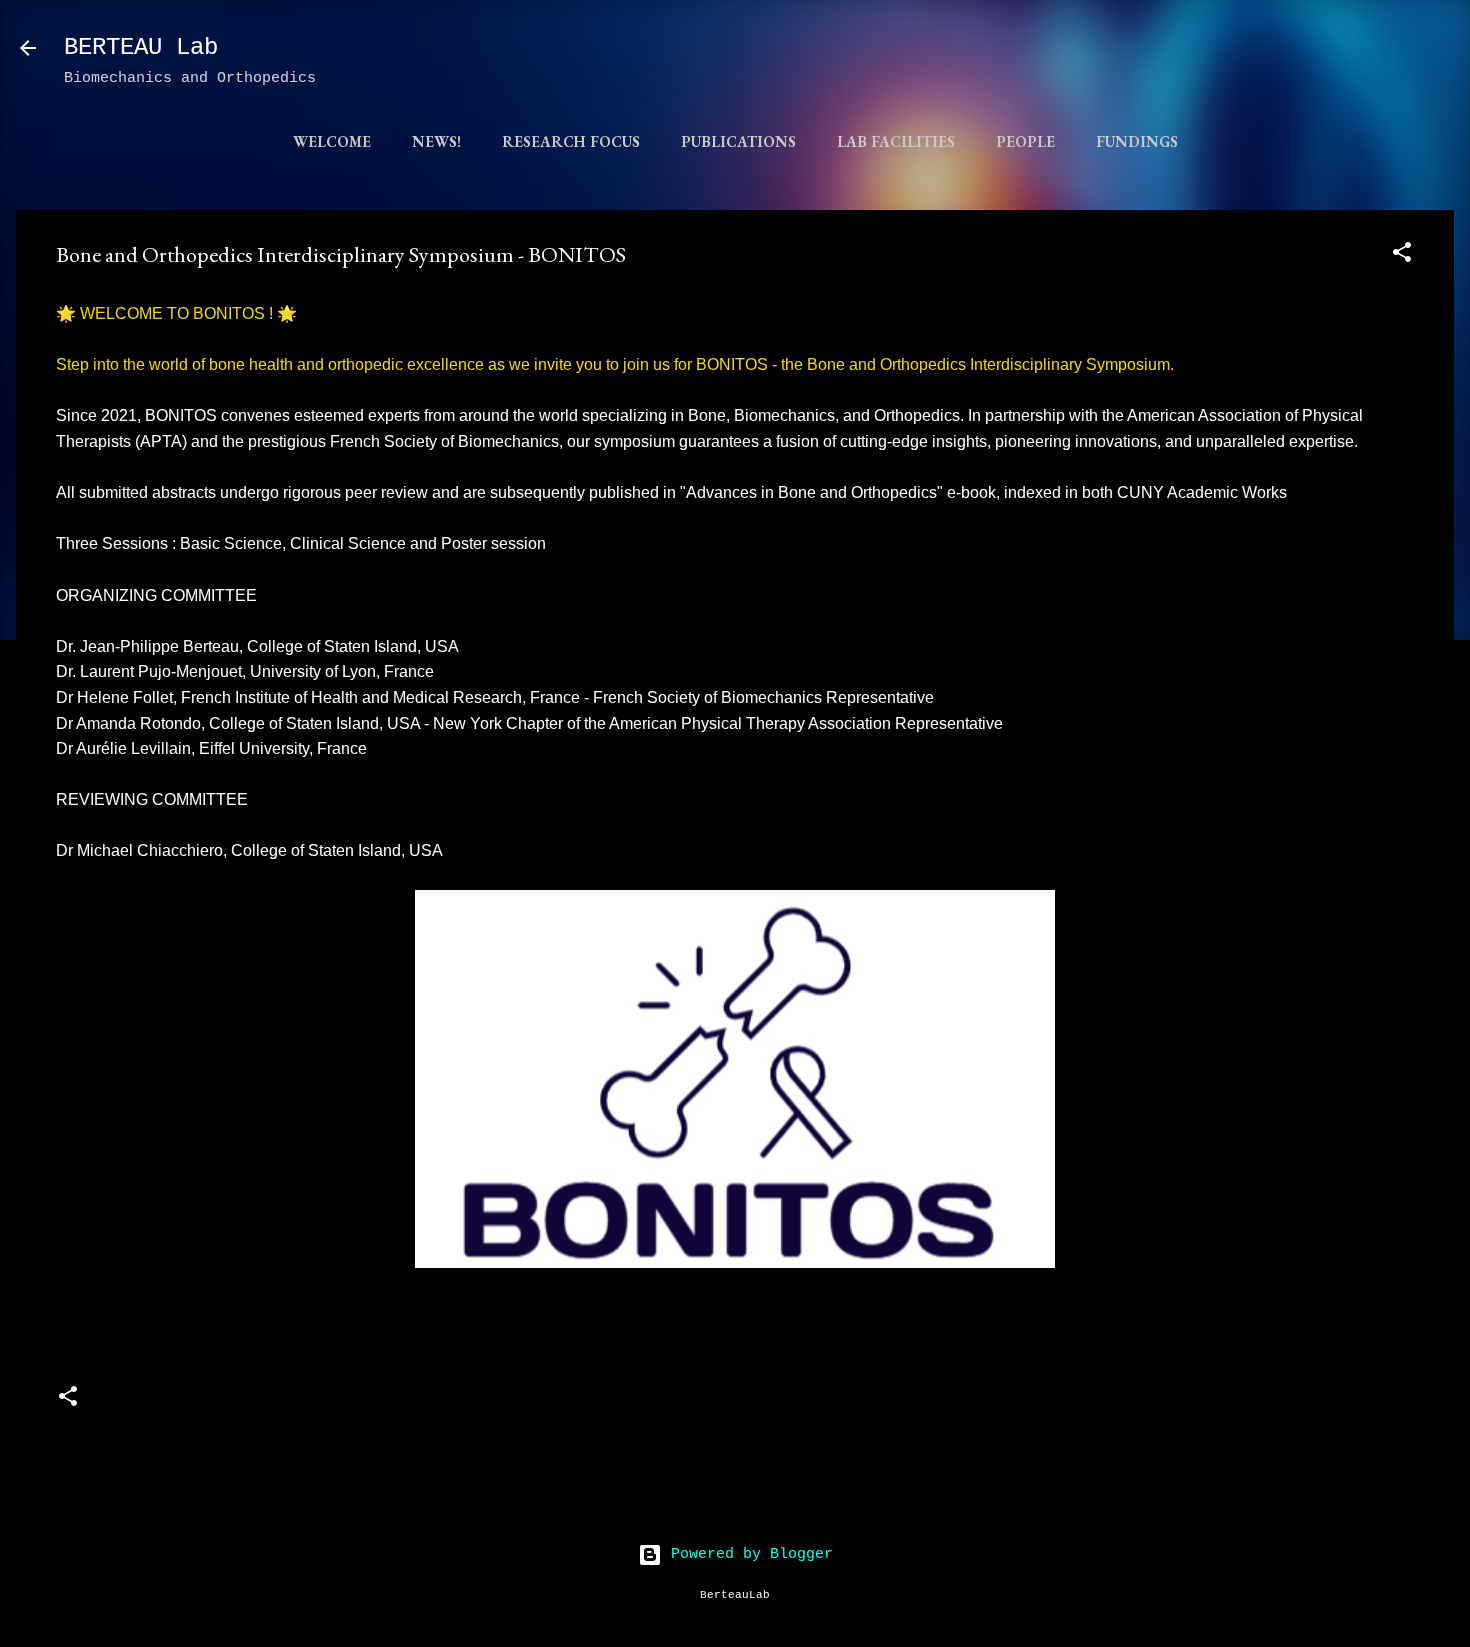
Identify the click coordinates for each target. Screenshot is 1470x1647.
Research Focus (571, 141)
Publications (738, 141)
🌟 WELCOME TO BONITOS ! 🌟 (176, 313)
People (1025, 141)
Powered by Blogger (747, 1554)
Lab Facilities (896, 141)
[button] (1402, 256)
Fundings (1137, 141)
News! (436, 141)
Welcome (332, 141)
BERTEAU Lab (141, 47)
